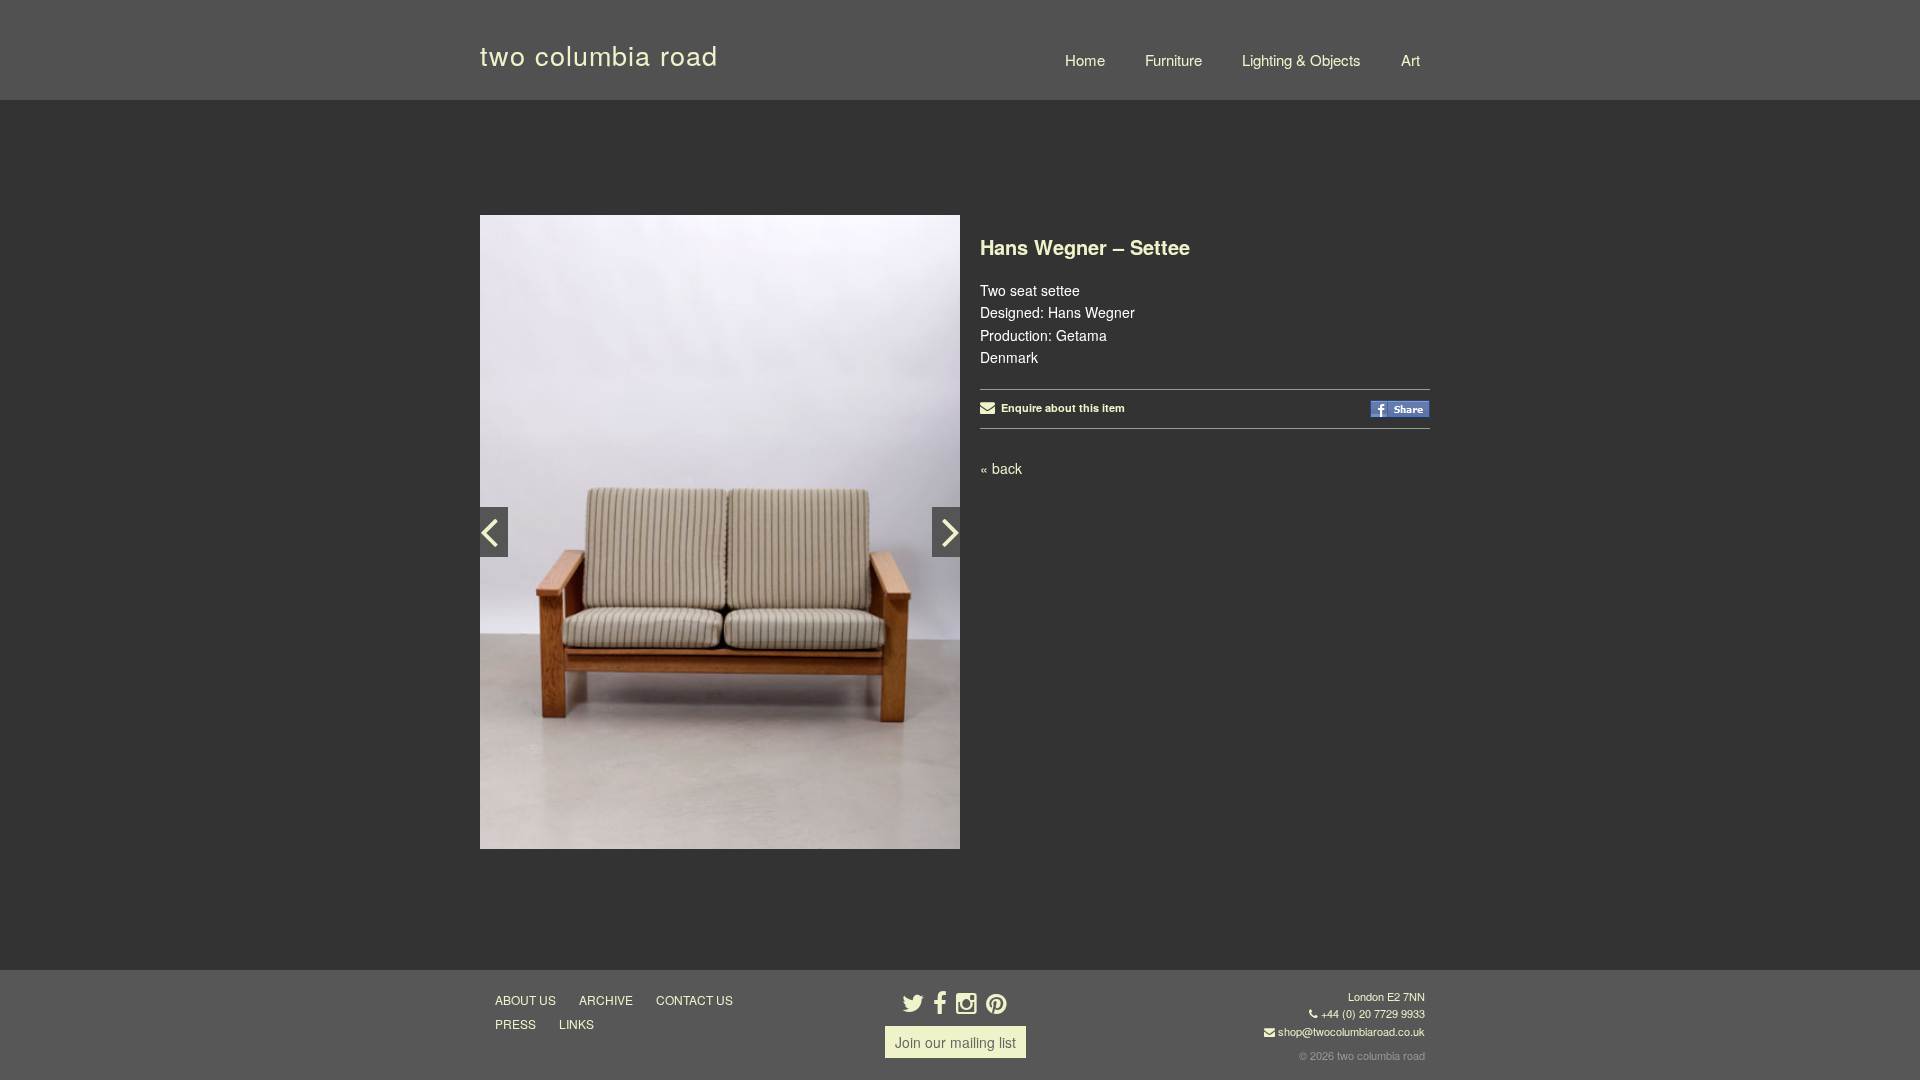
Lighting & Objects (1301, 59)
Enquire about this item (1060, 407)
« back (1001, 468)
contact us (694, 999)
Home (1085, 59)
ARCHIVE (606, 999)
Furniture (1173, 59)
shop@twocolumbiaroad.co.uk (1351, 1031)
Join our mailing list (955, 1042)
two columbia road (599, 54)
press (515, 1023)
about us (525, 999)
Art (1410, 59)
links (576, 1023)
